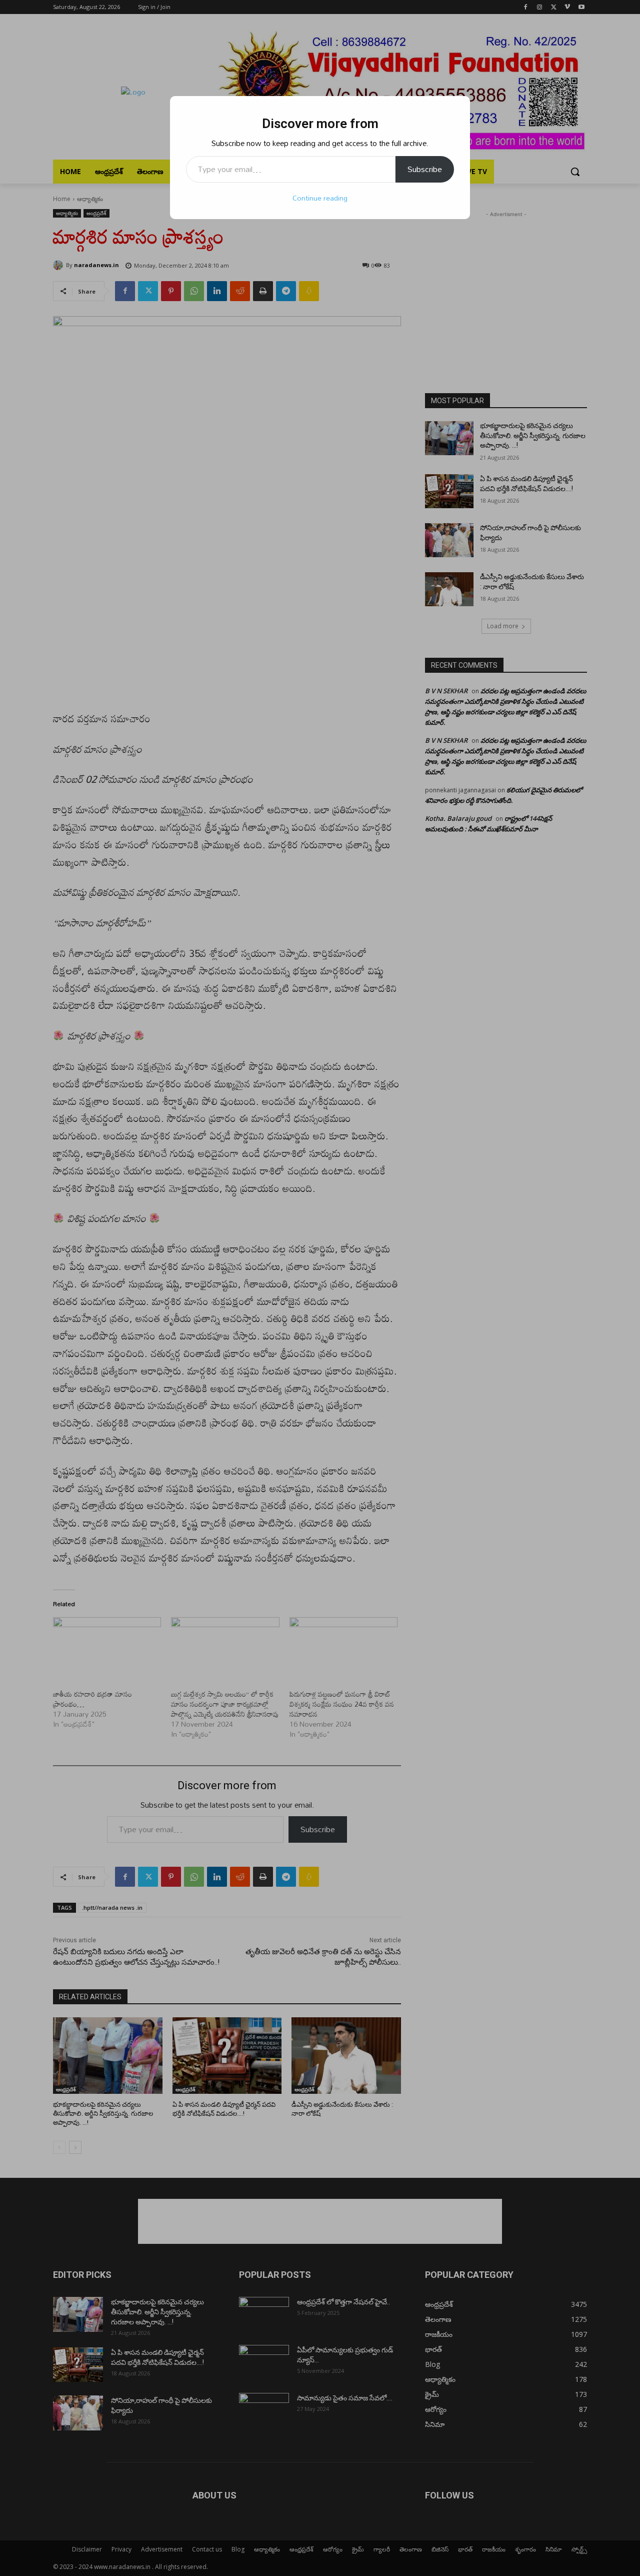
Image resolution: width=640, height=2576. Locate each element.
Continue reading (320, 198)
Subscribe (425, 169)
